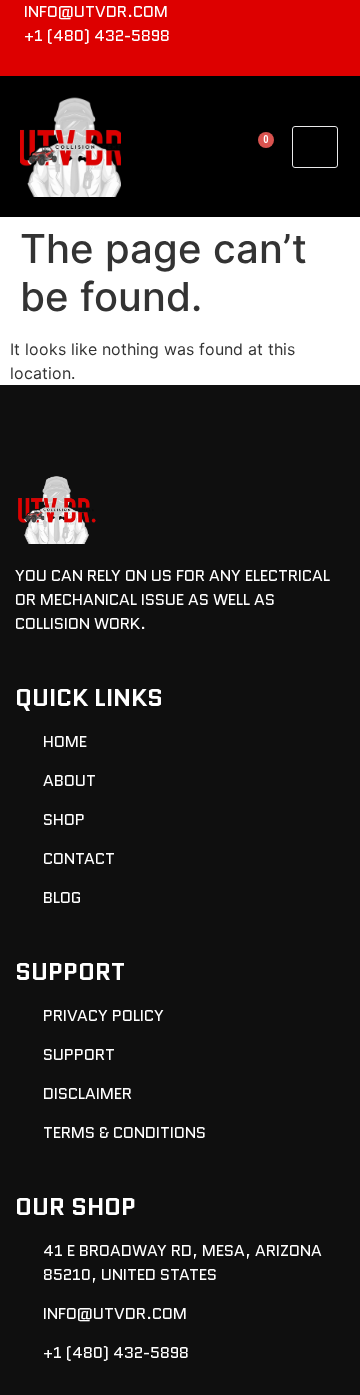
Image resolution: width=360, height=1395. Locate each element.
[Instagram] (336, 62)
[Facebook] (303, 62)
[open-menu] (315, 147)
